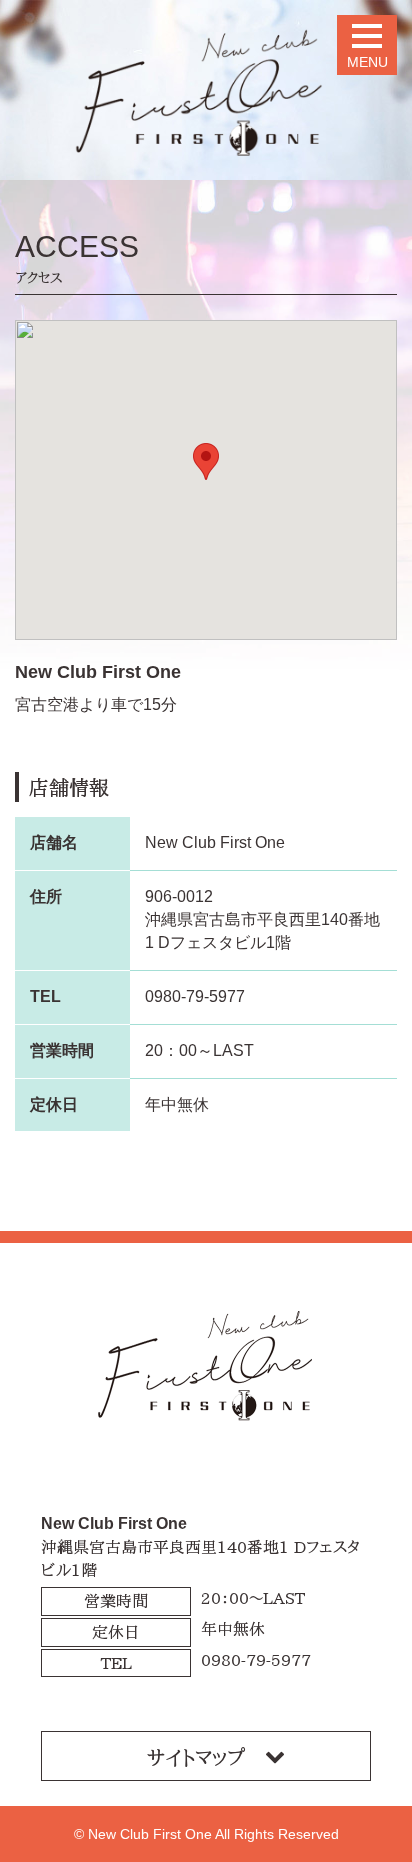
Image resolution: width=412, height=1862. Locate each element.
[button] (206, 461)
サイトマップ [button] (196, 1757)
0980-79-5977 (195, 996)
